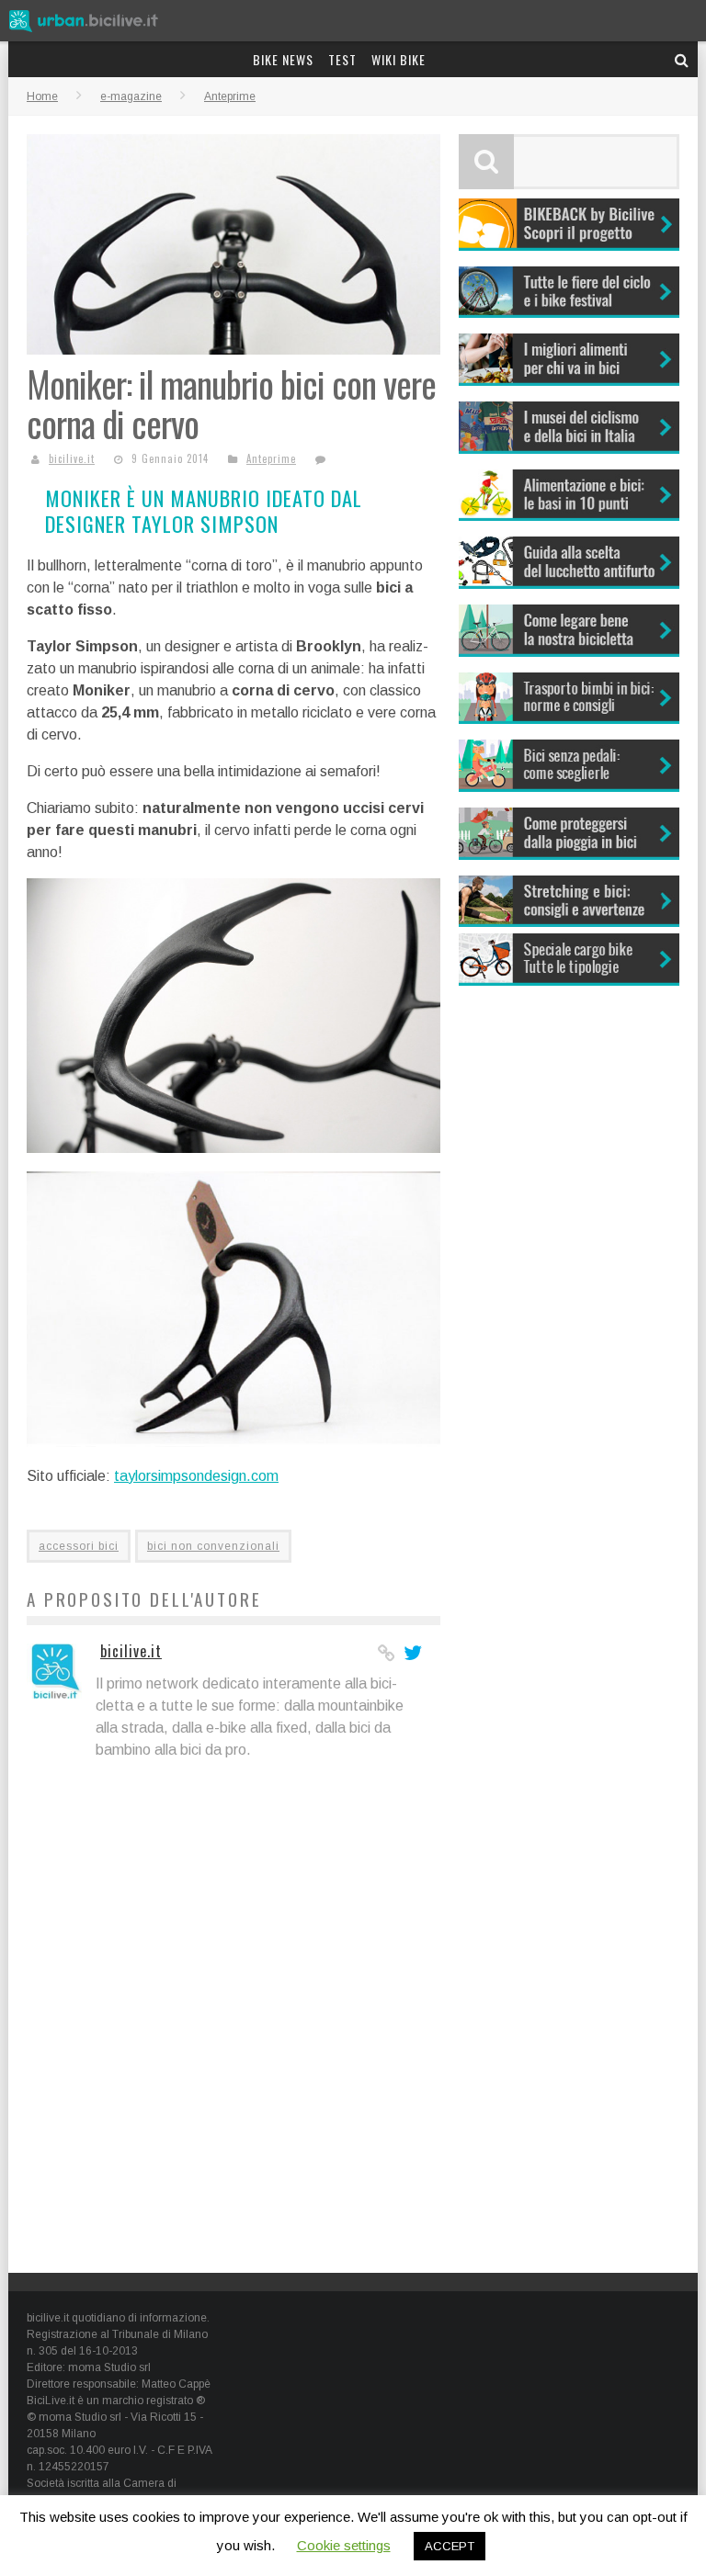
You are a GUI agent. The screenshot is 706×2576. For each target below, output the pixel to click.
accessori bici (79, 1546)
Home (42, 96)
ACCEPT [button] (450, 2546)
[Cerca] (682, 59)
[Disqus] (233, 2018)
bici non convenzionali (213, 1546)
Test (342, 59)
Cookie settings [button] (344, 2545)
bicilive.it (72, 458)
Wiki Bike (399, 59)
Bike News (283, 59)
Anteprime (271, 458)
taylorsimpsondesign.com (196, 1476)
